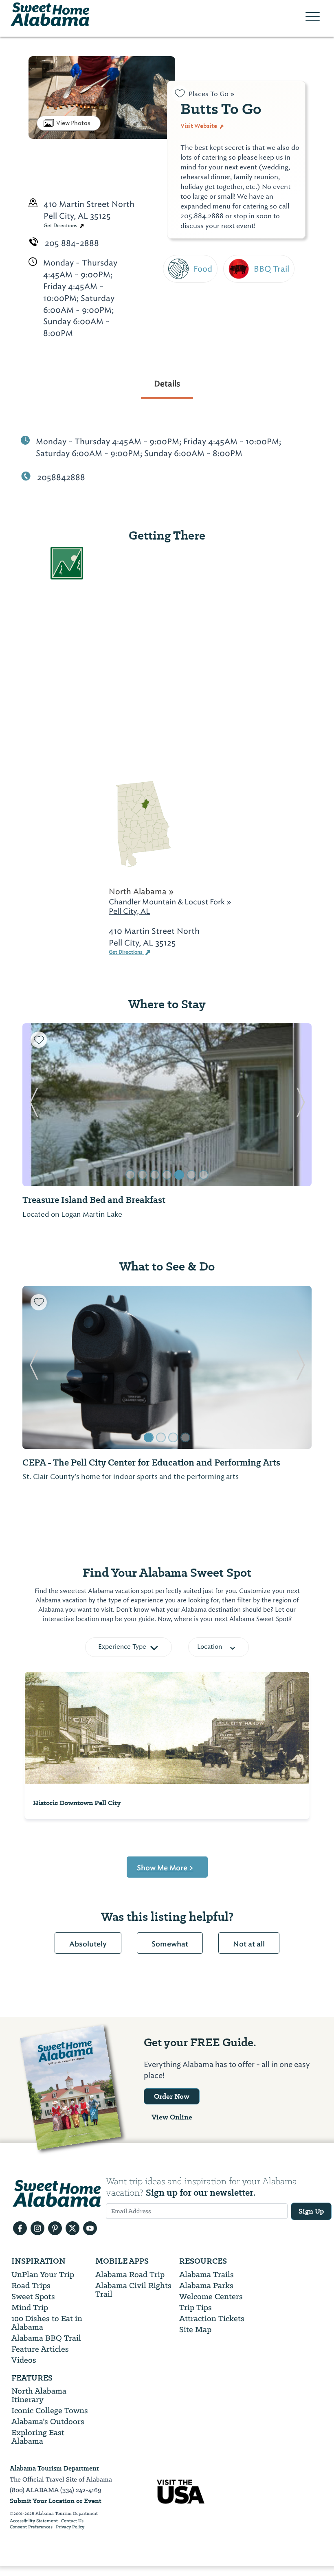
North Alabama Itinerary (39, 2395)
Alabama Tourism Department (54, 2468)
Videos (24, 2360)
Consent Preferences (31, 2527)
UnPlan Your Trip (43, 2274)
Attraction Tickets (212, 2318)
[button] (34, 1105)
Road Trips (31, 2285)
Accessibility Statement (34, 2521)
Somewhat (170, 1944)
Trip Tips (196, 2307)
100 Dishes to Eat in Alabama (47, 2323)
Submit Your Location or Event (56, 2501)
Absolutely (88, 1944)
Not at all (249, 1944)
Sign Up (311, 2211)
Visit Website (199, 126)
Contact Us (72, 2521)
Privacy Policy (70, 2527)
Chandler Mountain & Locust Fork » (170, 902)
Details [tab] (167, 384)
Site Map (195, 2329)
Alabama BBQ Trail (46, 2338)
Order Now (172, 2096)
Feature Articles (40, 2349)
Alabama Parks (206, 2285)
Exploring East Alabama (38, 2437)
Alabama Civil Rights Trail (133, 2290)
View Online (172, 2117)
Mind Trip (30, 2307)
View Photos (73, 123)
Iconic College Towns (50, 2410)
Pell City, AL (129, 911)
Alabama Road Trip (130, 2274)
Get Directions (61, 226)
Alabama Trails (207, 2274)
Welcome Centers (211, 2296)
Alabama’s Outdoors (48, 2421)
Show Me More (165, 1868)
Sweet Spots (33, 2296)
